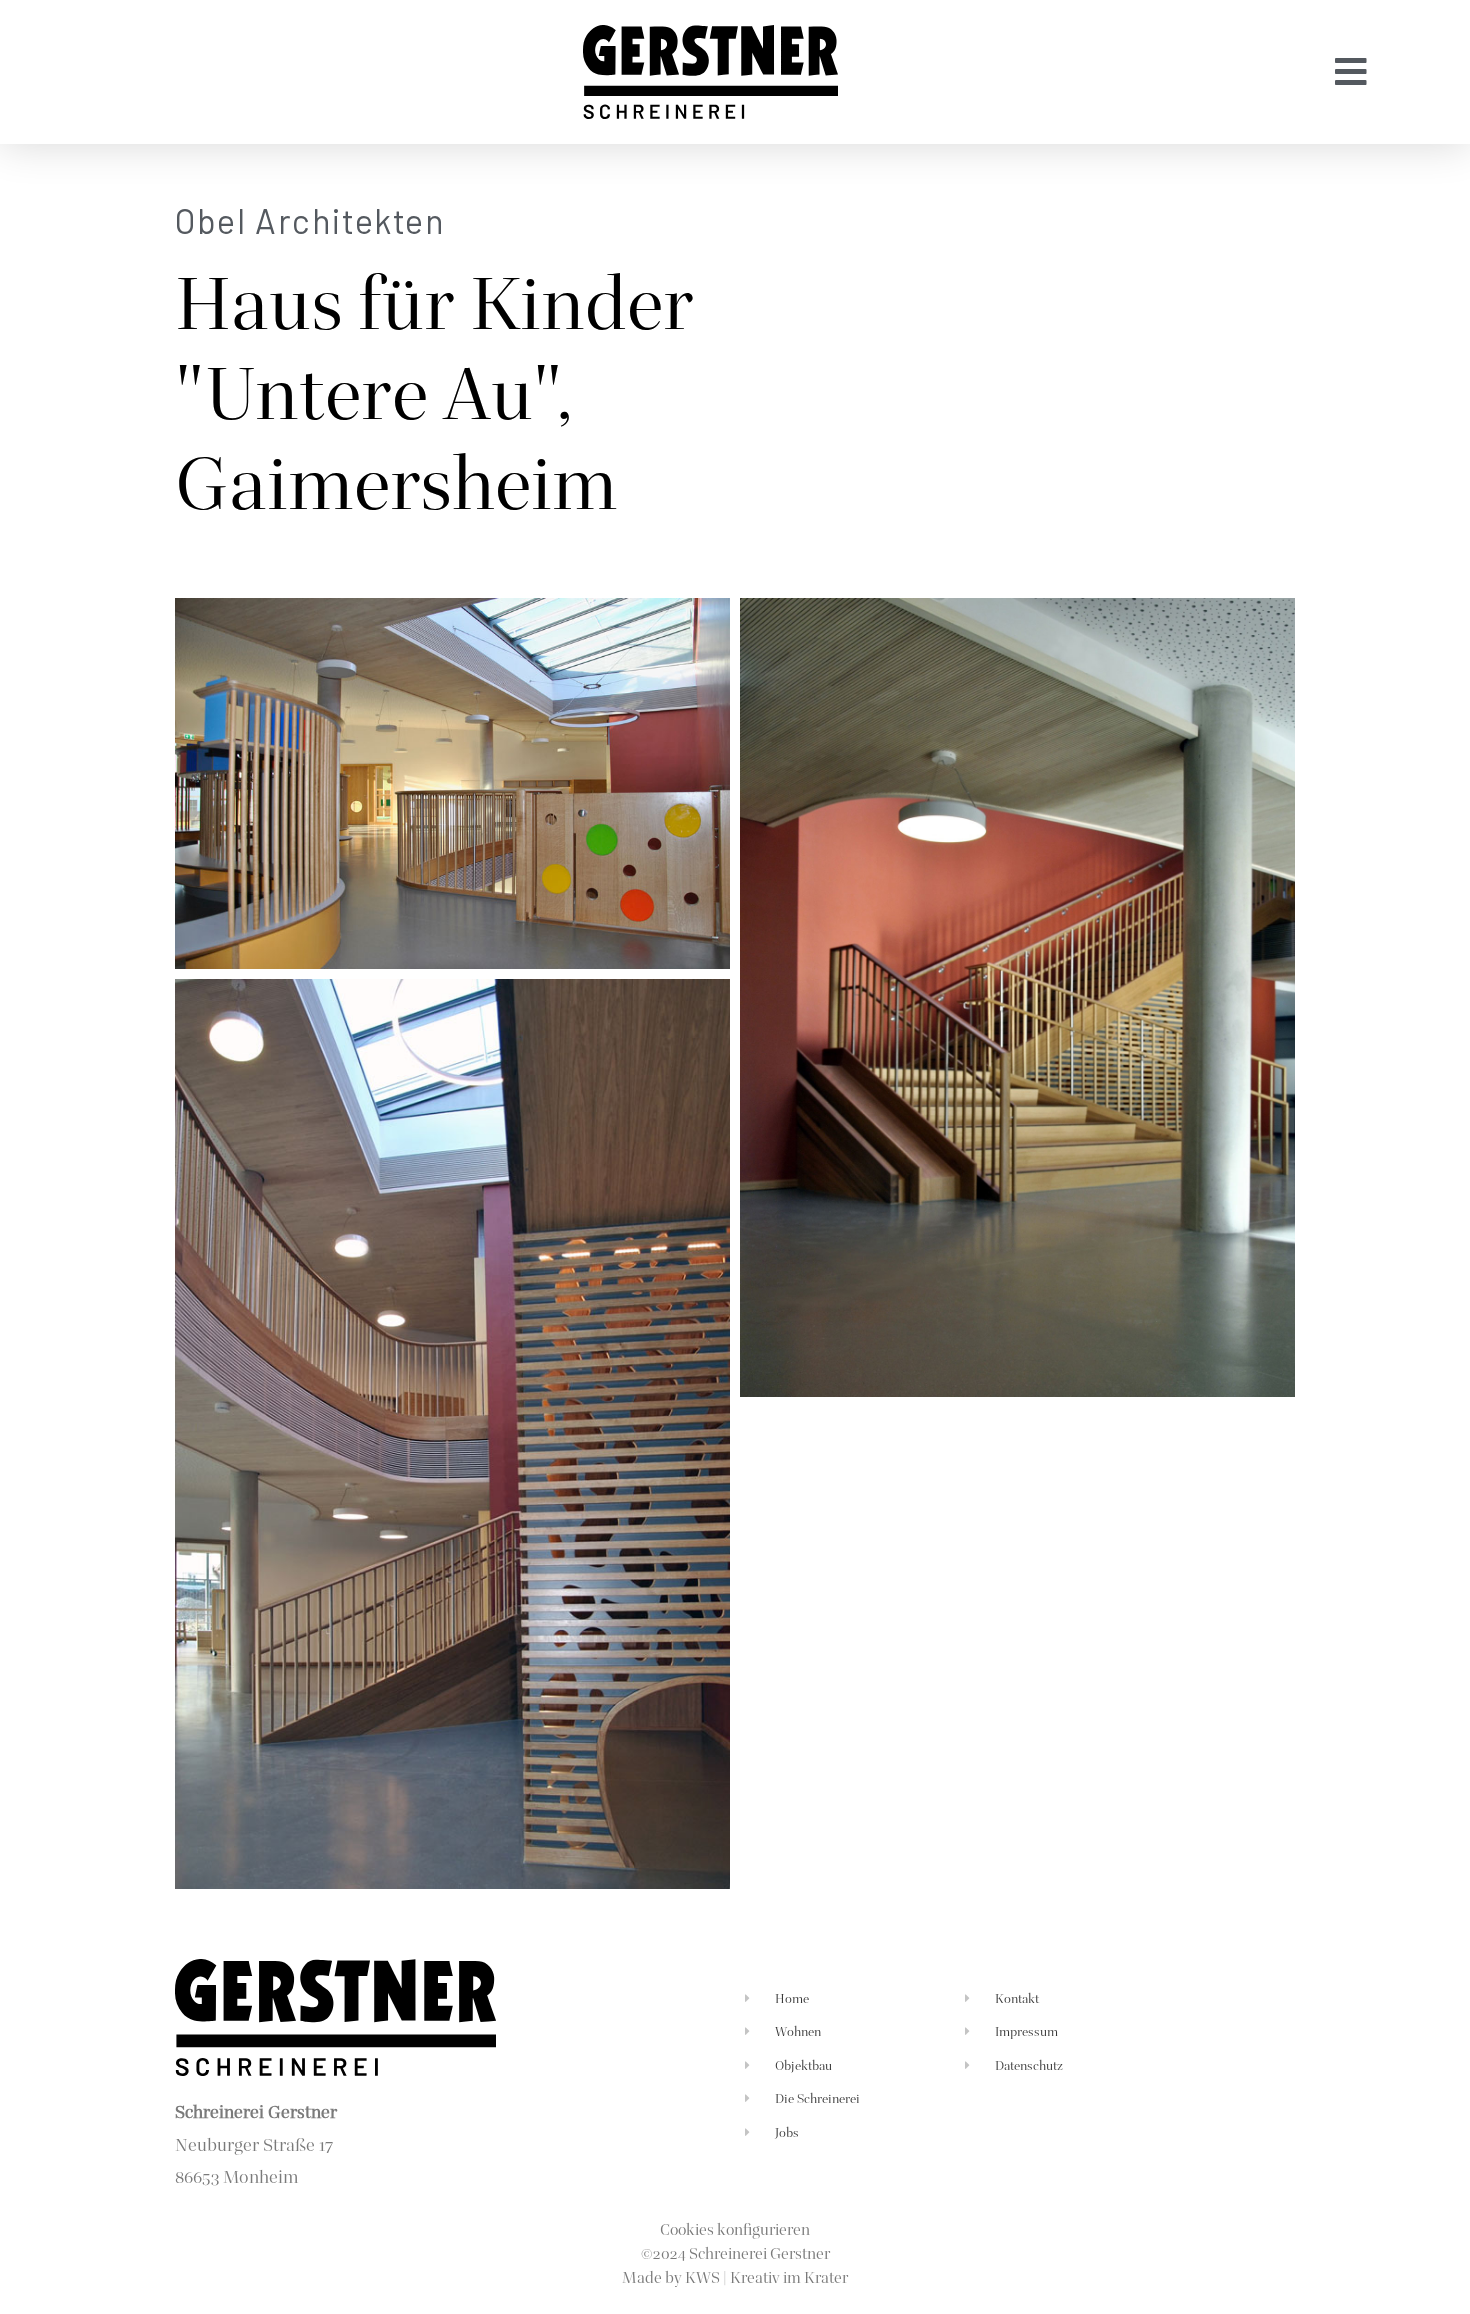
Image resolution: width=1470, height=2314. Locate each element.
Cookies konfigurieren (735, 2229)
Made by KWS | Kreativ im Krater (735, 2277)
